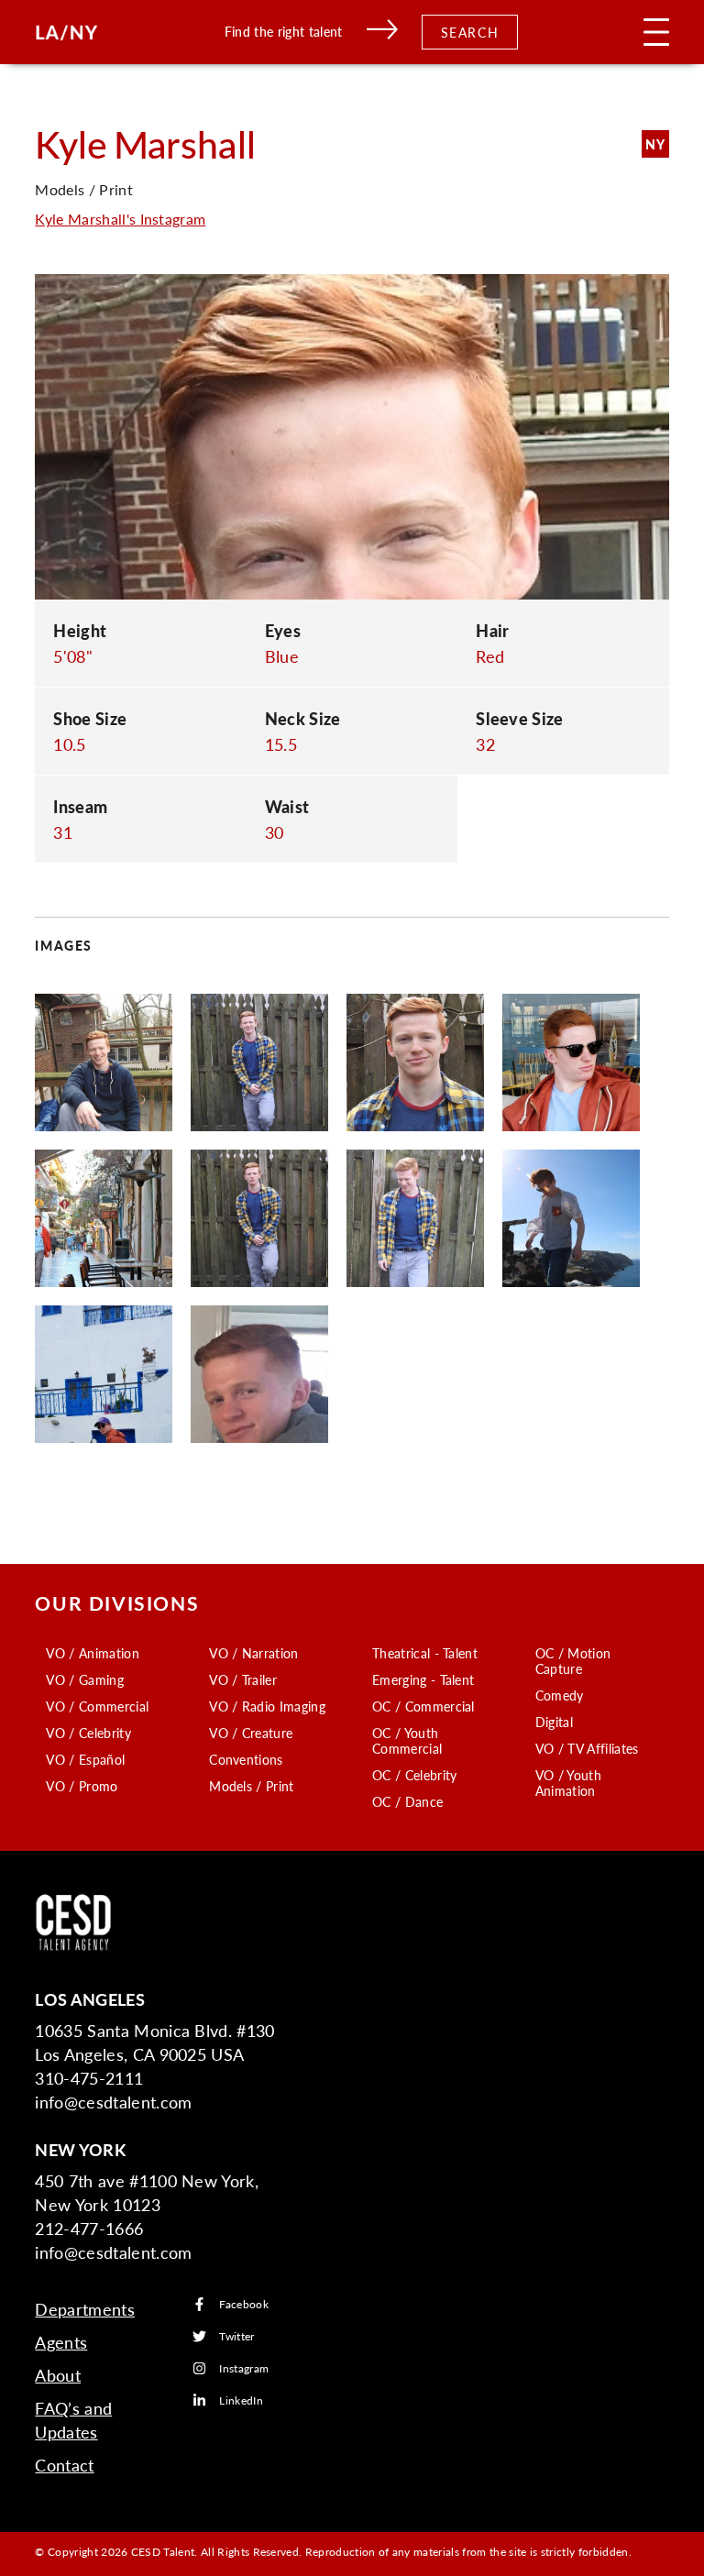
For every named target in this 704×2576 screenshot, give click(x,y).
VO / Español (85, 1759)
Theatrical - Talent (425, 1653)
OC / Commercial (423, 1706)
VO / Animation (92, 1653)
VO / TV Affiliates (587, 1748)
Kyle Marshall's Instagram (120, 219)
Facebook (244, 2304)
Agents (61, 2342)
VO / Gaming (85, 1679)
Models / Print (251, 1786)
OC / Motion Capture (573, 1661)
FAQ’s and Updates (73, 2420)
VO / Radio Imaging (267, 1706)
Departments (85, 2309)
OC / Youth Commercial (407, 1740)
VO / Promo (82, 1786)
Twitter (236, 2336)
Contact (64, 2465)
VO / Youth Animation (568, 1783)
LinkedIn (241, 2400)
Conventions (246, 1759)
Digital (554, 1722)
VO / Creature (251, 1733)
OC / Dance (407, 1801)
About (58, 2375)
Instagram (244, 2368)
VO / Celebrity (88, 1733)
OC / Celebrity (414, 1775)
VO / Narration (253, 1653)
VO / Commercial (97, 1706)
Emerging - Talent (423, 1679)
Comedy (560, 1695)
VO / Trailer (243, 1679)
